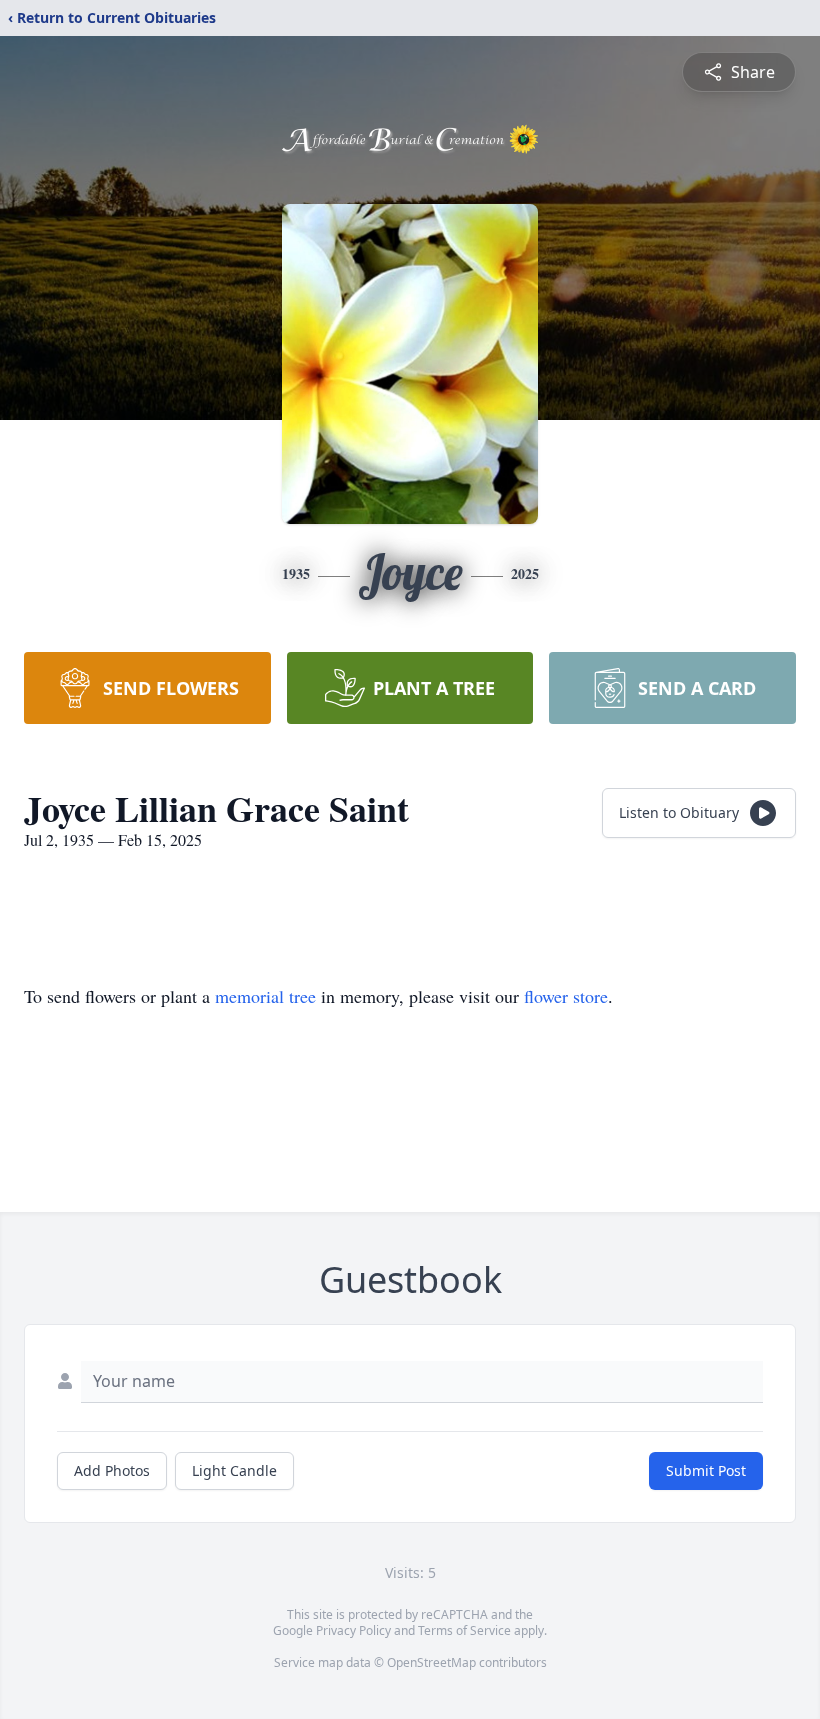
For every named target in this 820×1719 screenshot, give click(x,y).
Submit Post (706, 1470)
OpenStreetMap (431, 1662)
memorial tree (265, 996)
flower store (566, 996)
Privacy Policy (353, 1630)
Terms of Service (464, 1630)
